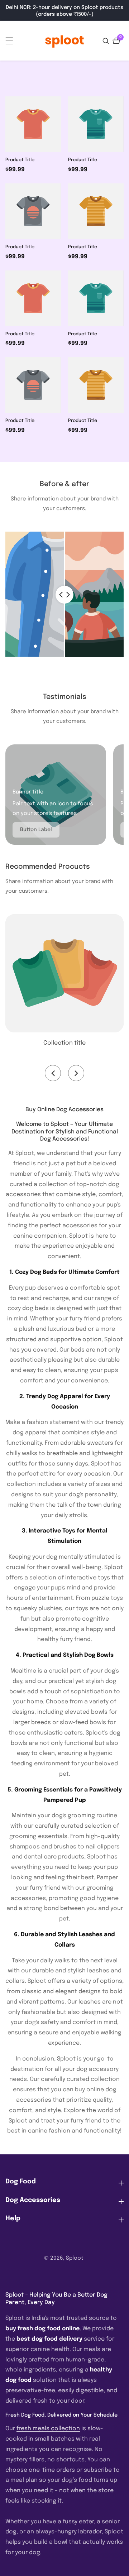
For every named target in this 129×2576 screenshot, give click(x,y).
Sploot (75, 2258)
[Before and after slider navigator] (64, 594)
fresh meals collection (48, 2429)
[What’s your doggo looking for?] (107, 41)
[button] (53, 1073)
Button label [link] (36, 830)
